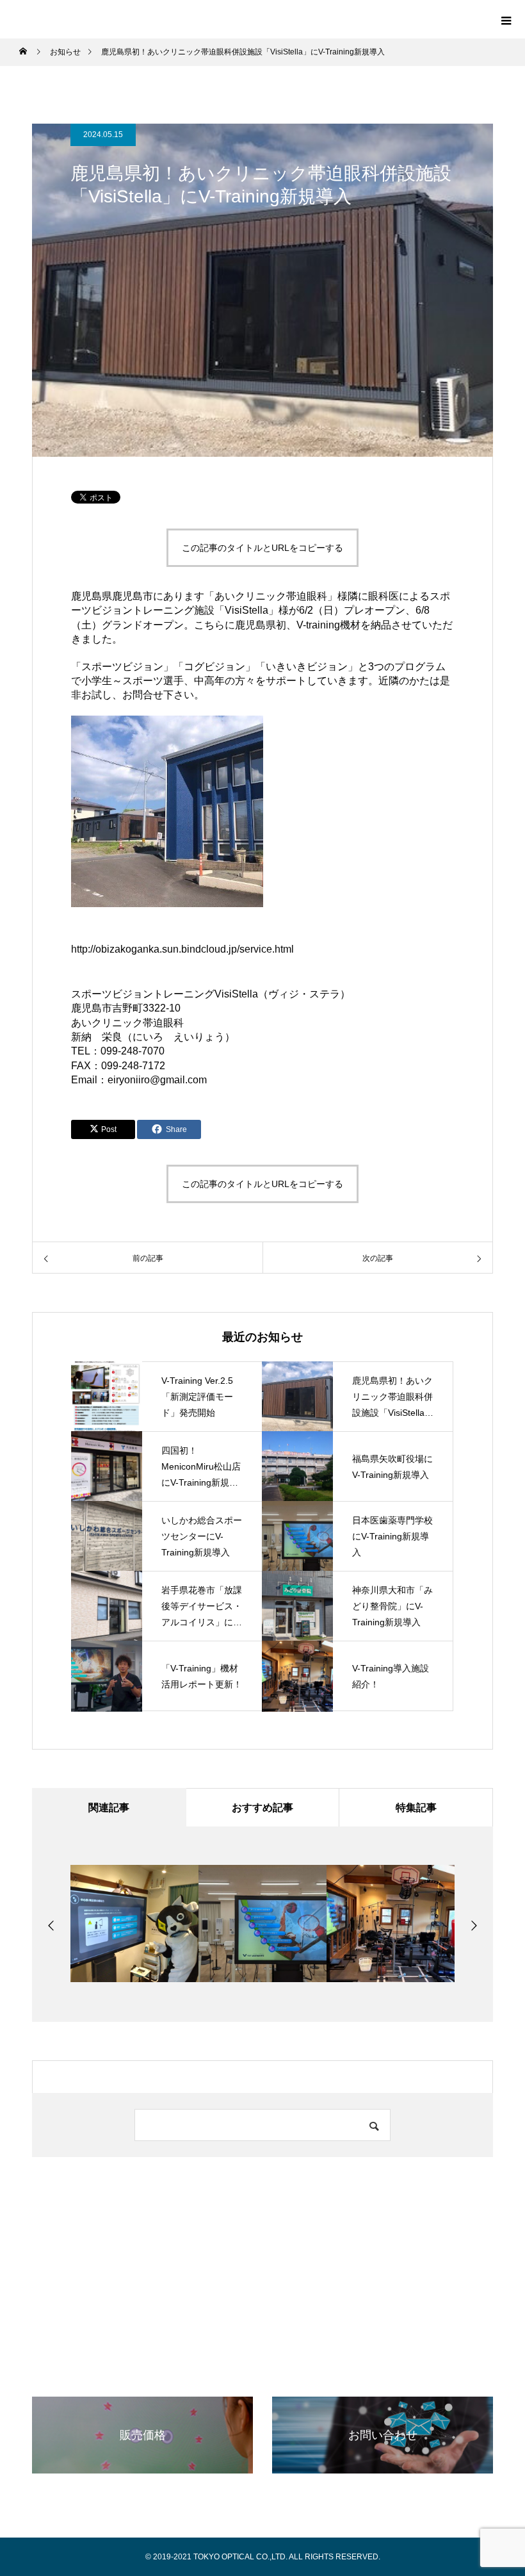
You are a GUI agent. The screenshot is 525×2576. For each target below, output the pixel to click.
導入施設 (206, 2357)
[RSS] (301, 2314)
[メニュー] (506, 19)
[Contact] (275, 2314)
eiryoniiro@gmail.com (157, 1080)
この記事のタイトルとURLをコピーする (262, 548)
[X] (224, 2314)
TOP (97, 2357)
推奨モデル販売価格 (269, 2357)
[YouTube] (250, 2314)
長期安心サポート (347, 2357)
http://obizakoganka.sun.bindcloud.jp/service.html (182, 949)
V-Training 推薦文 (148, 2357)
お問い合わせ (414, 2357)
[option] (134, 1924)
